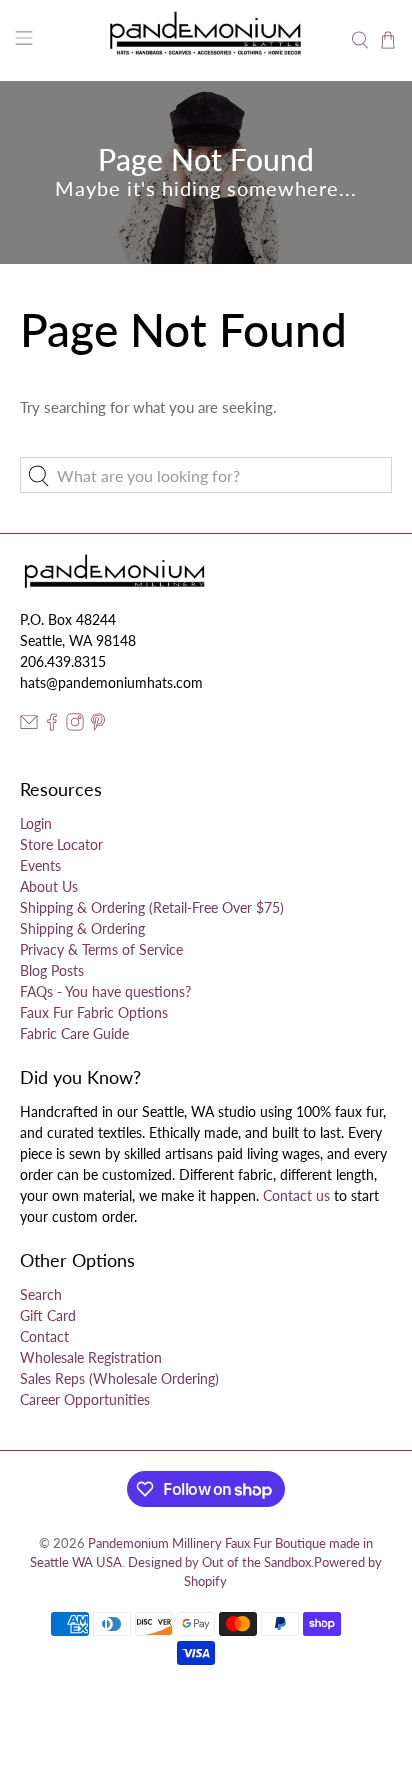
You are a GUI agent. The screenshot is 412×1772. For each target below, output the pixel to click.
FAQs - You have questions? (105, 991)
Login (36, 823)
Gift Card (48, 1315)
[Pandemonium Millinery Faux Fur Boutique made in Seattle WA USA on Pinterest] (98, 725)
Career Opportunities (85, 1399)
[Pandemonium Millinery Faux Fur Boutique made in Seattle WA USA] (206, 40)
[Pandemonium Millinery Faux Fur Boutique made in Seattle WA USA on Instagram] (75, 725)
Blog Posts (52, 970)
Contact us (296, 1195)
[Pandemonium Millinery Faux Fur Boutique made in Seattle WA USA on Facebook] (52, 725)
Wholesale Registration (91, 1357)
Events (40, 865)
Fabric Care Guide (74, 1033)
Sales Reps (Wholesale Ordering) (119, 1378)
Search (41, 1294)
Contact (44, 1336)
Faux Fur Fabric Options (94, 1012)
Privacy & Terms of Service (101, 949)
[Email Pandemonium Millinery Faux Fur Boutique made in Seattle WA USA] (29, 725)
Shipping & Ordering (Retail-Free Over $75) (152, 907)
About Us (49, 886)
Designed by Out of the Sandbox (219, 1562)
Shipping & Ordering (82, 928)
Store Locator (61, 844)
